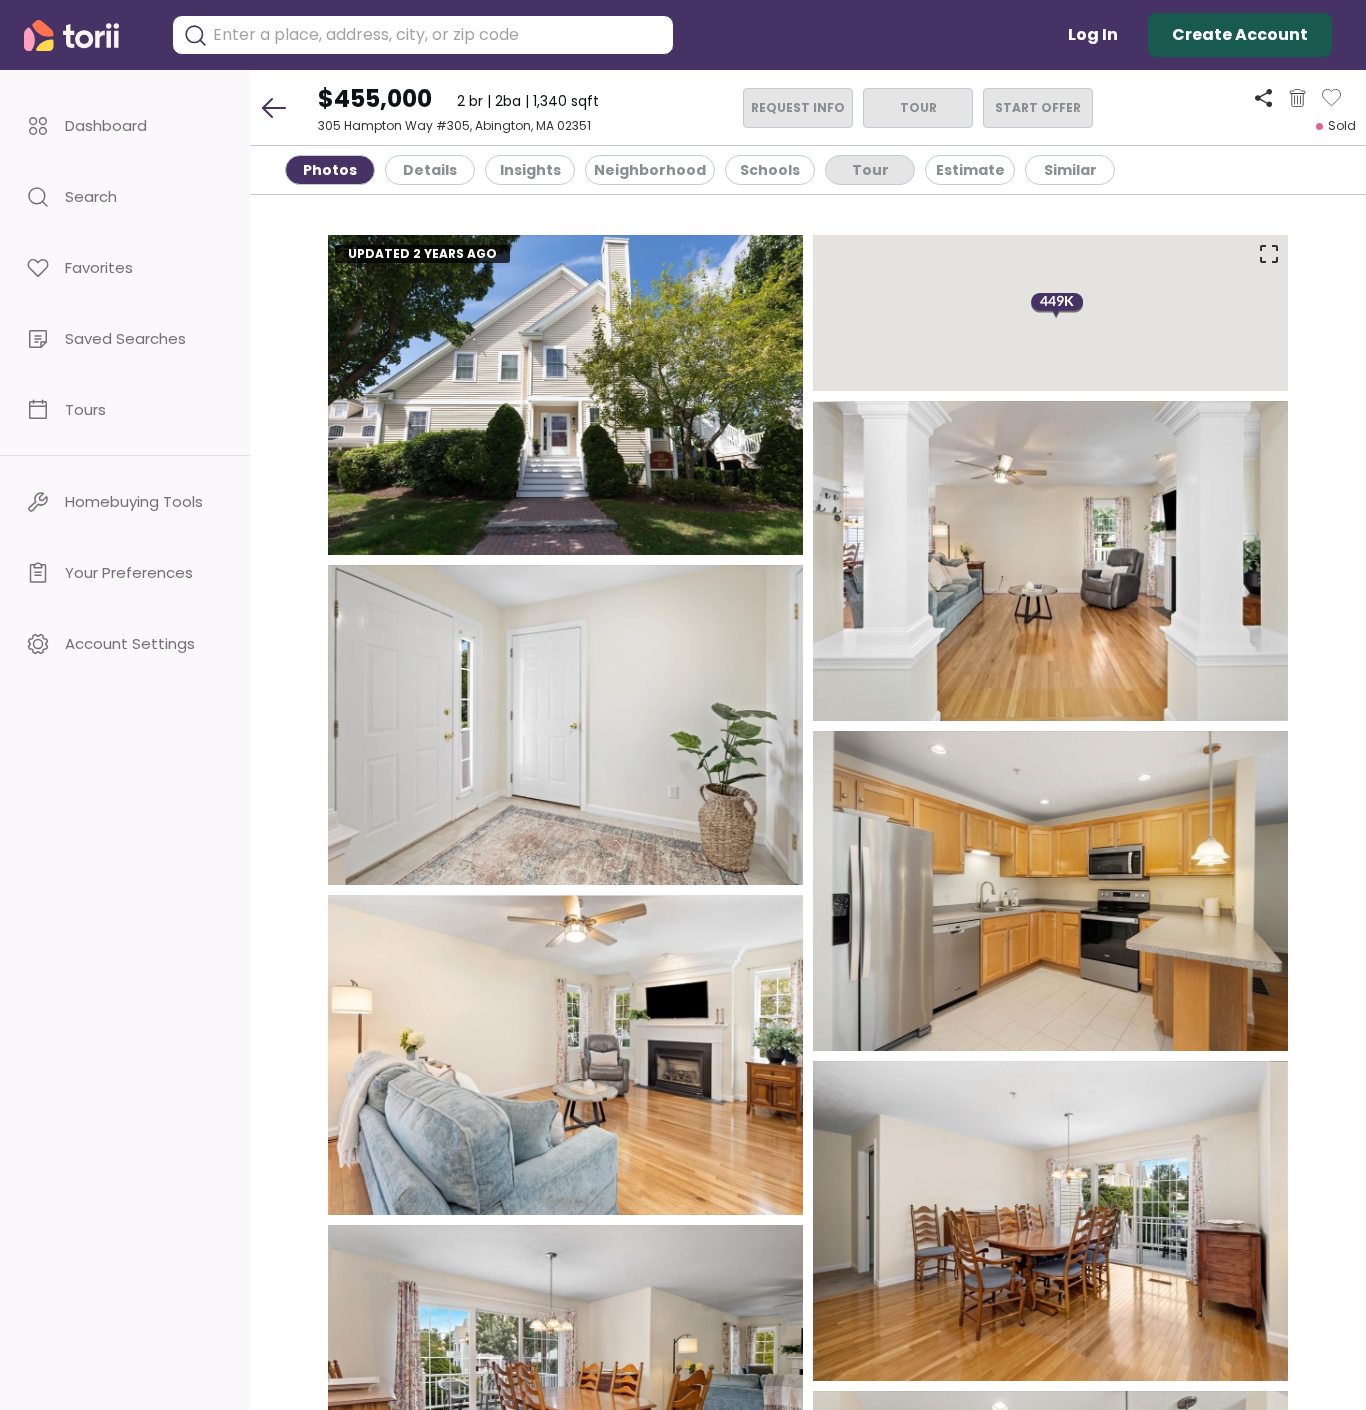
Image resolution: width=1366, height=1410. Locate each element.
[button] (125, 125)
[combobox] (438, 35)
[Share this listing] (1263, 97)
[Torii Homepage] (85, 35)
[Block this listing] (1297, 98)
